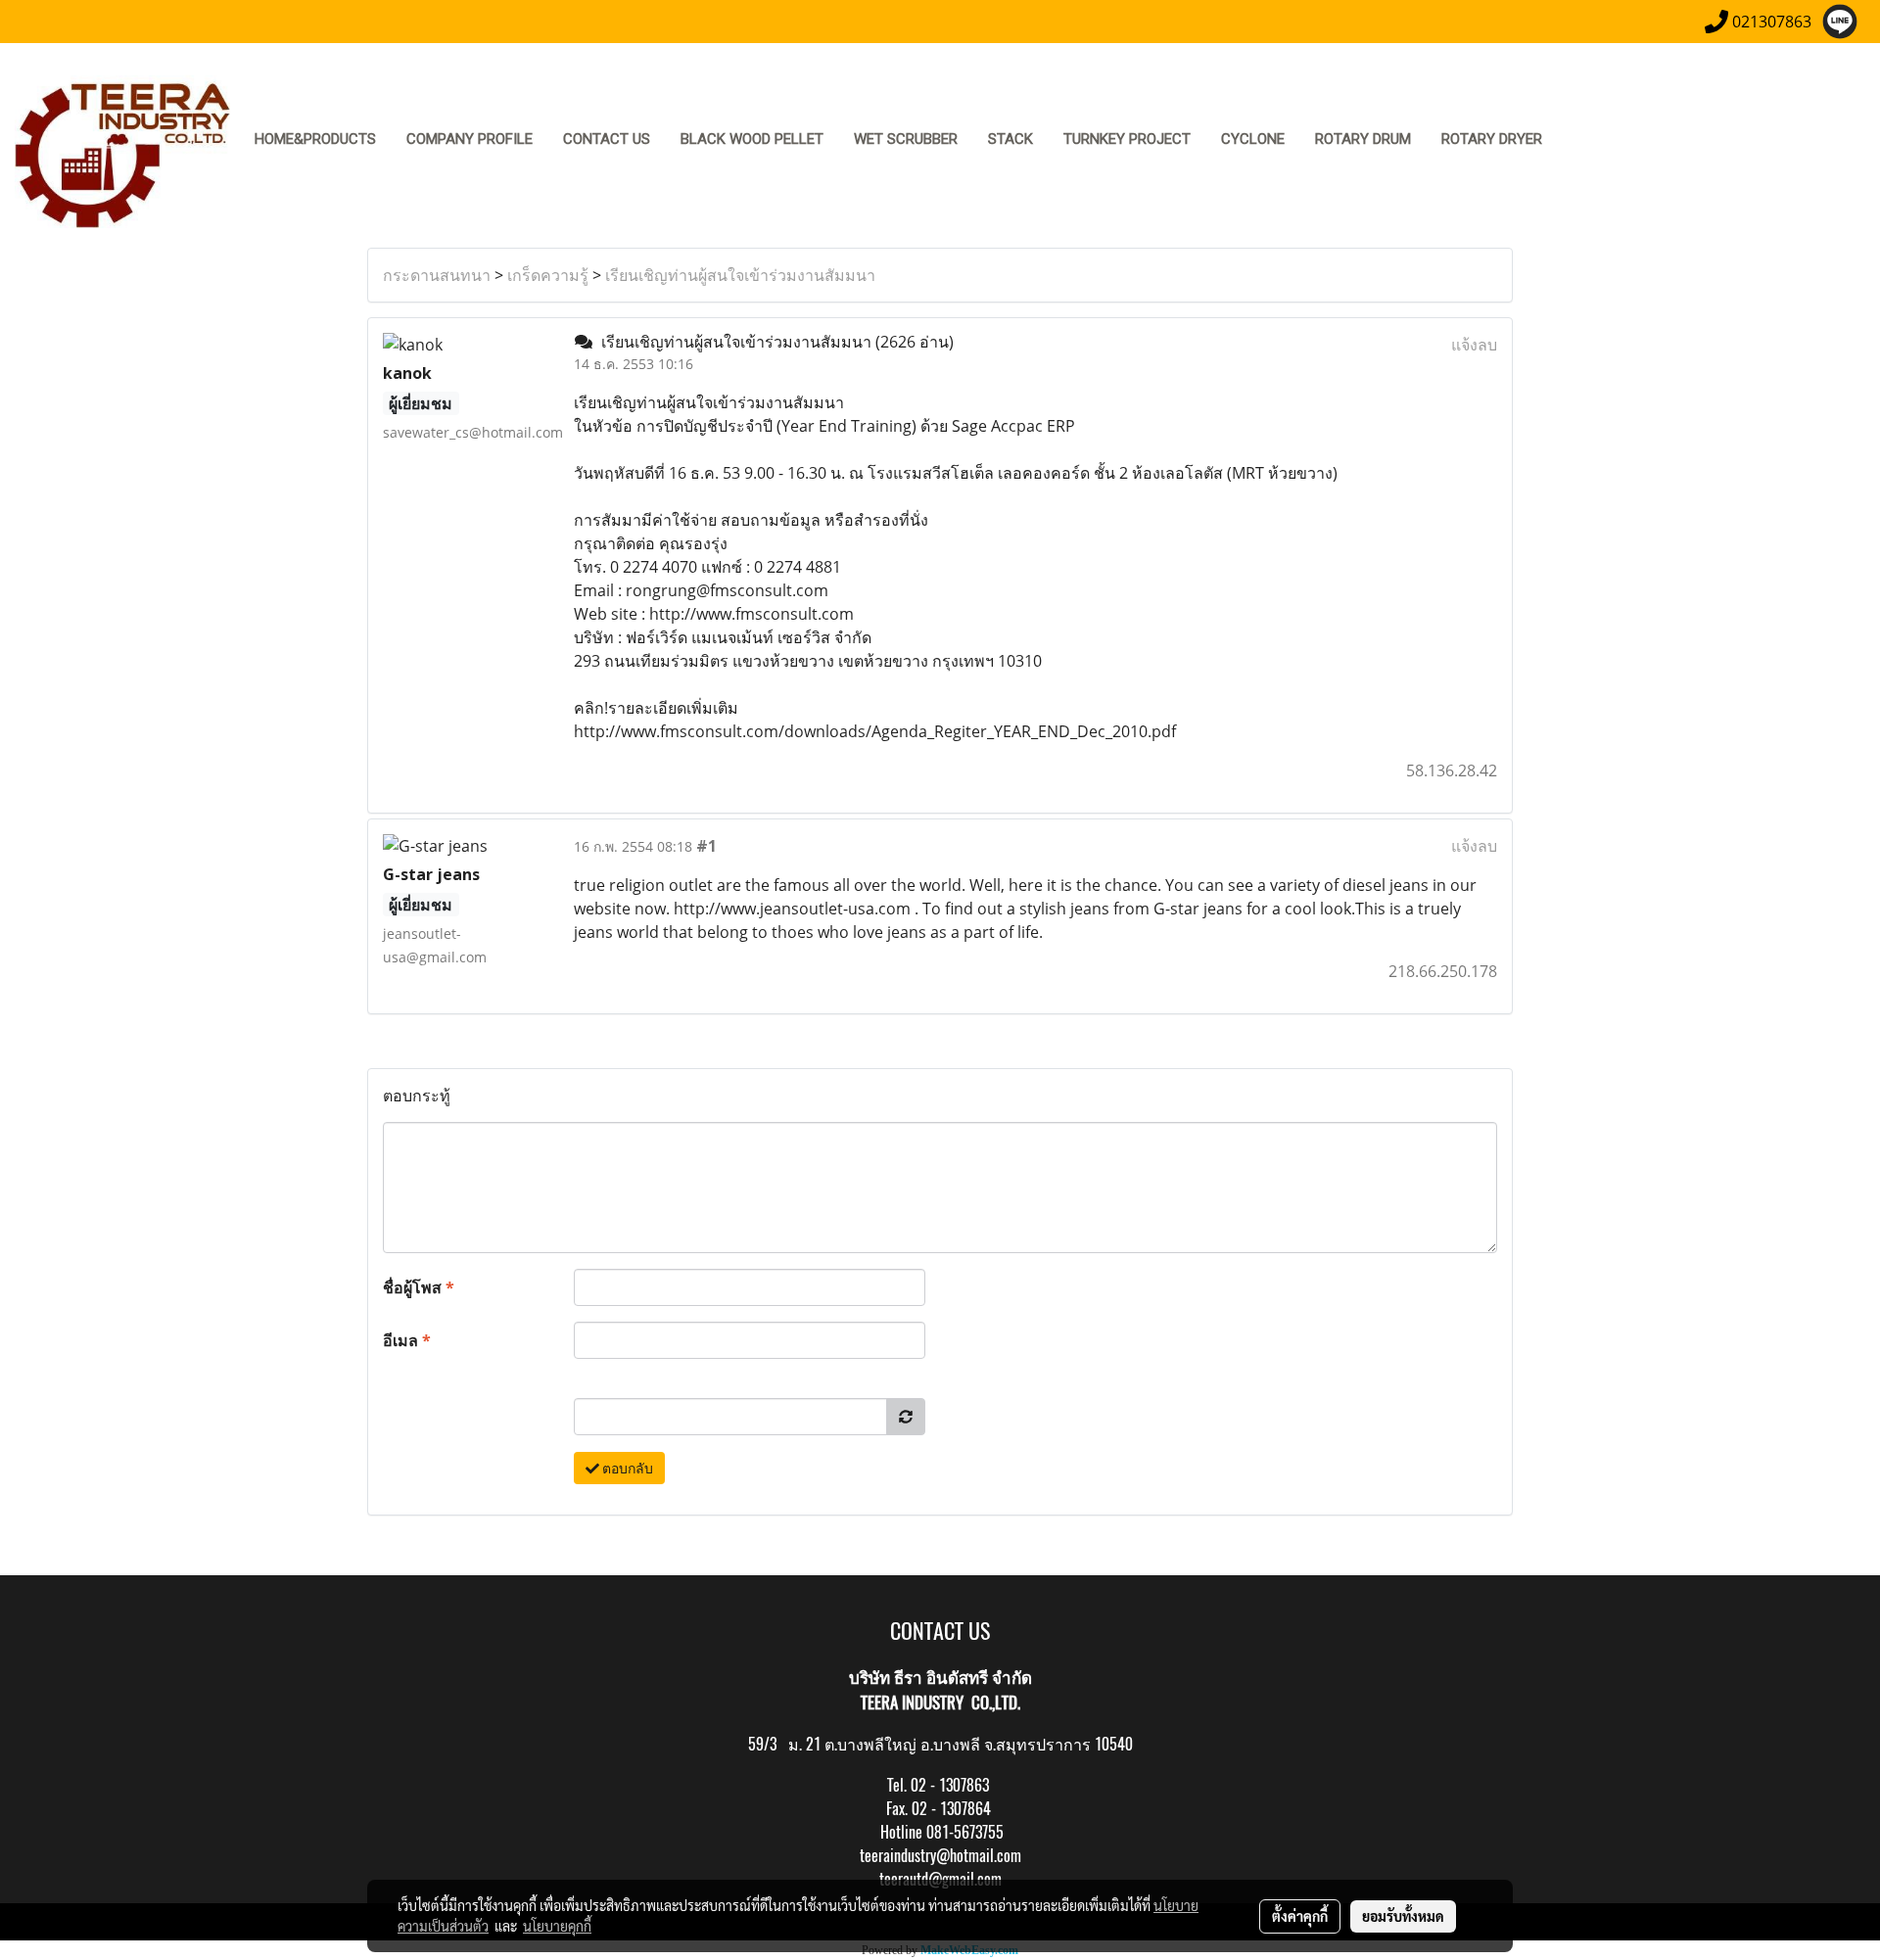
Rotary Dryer (1492, 139)
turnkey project (1127, 139)
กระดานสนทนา (437, 275)
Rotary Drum (1363, 139)
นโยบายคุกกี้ (557, 1926)
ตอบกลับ (626, 1468)
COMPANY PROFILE (470, 139)
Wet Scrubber (906, 139)
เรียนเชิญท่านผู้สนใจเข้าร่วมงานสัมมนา (740, 275)
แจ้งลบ (1474, 345)
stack (1010, 139)
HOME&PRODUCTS (315, 139)
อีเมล (407, 1340)
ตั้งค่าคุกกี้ (1300, 1916)
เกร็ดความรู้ (548, 275)
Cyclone (1253, 139)
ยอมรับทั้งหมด (1403, 1916)
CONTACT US (607, 139)
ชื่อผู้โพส (419, 1287)
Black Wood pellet (752, 139)
